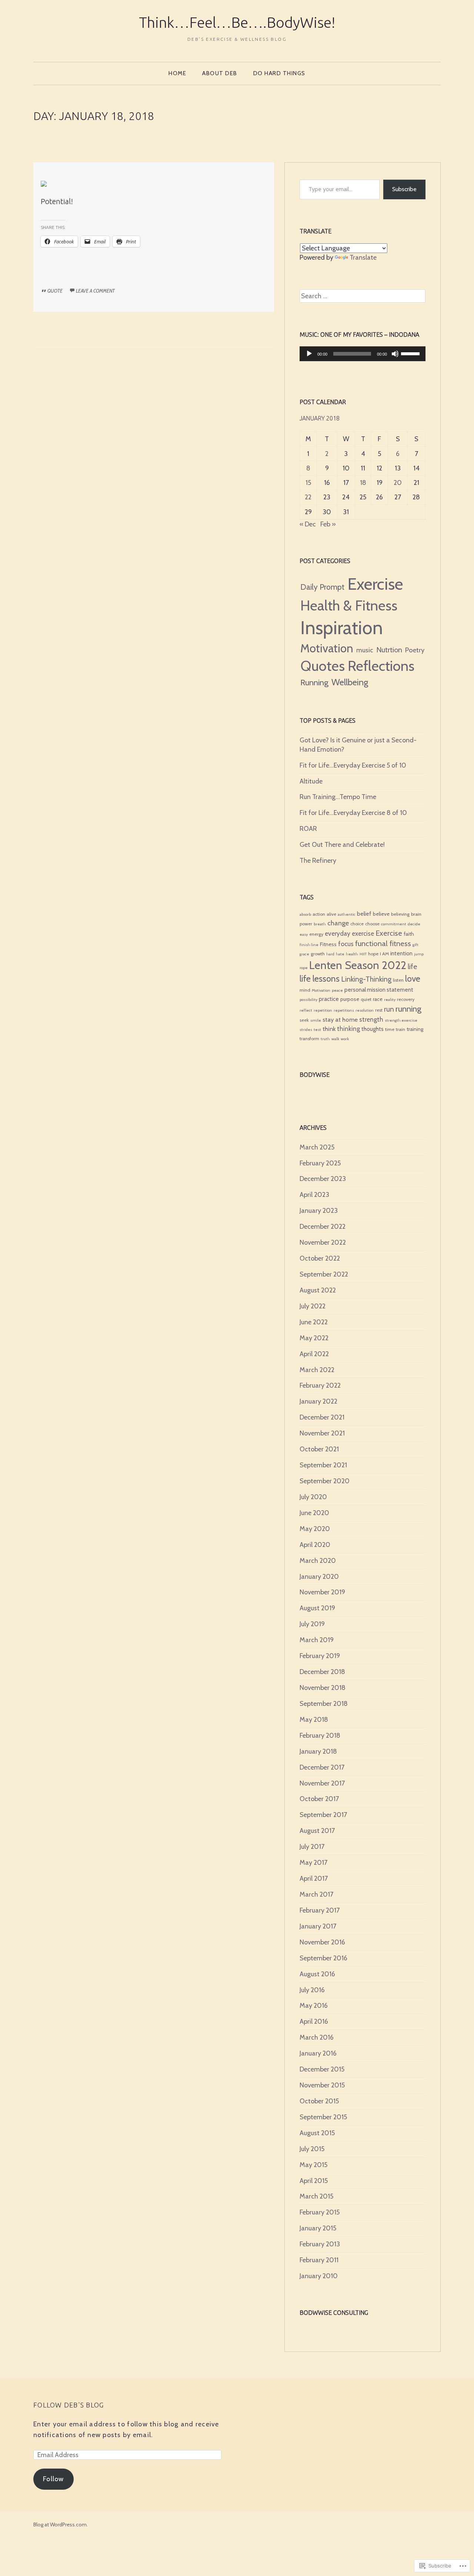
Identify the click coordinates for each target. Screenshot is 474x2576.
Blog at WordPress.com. (61, 2525)
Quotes (323, 666)
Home (177, 73)
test (317, 1030)
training (415, 1029)
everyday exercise (349, 933)
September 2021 (323, 1465)
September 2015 (323, 2117)
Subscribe (404, 189)
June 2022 (314, 1322)
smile (316, 1020)
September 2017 (323, 1815)
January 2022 (318, 1401)
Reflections (381, 666)
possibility (308, 1000)
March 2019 (317, 1640)
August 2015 (317, 2133)
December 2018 (322, 1672)
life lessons (320, 979)
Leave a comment (95, 291)
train (400, 1029)
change (338, 923)
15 (308, 483)
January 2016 (318, 2053)
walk (335, 1039)
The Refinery (318, 861)
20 (398, 483)
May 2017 (313, 1863)
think (329, 1029)
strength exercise (401, 1020)
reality (390, 1000)
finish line (309, 945)
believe (381, 914)
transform (309, 1039)
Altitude (311, 781)
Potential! (57, 201)
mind (305, 990)
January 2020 (319, 1577)
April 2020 (315, 1545)
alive (331, 914)
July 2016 (312, 1990)
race (378, 999)
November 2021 (322, 1433)
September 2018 (324, 1704)
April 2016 (314, 2021)
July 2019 (312, 1624)
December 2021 (322, 1417)
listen (398, 980)
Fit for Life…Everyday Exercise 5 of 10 (353, 765)
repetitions (344, 1010)
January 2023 (319, 1211)
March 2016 (317, 2037)
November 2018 (323, 1688)
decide (414, 924)
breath (320, 924)
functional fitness (383, 943)
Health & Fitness (349, 605)
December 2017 (322, 1767)
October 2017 (319, 1799)
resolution (365, 1010)
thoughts (373, 1029)
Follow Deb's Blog (69, 2405)
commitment (394, 924)
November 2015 (322, 2085)
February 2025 (320, 1163)
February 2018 (320, 1735)
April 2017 (314, 1878)
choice (357, 924)
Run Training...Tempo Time (338, 797)
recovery (406, 999)
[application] (363, 354)
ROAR (308, 829)
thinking (348, 1029)
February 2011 (319, 2260)
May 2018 (314, 1720)
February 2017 (320, 1910)
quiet (366, 999)
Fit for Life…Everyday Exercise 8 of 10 (353, 813)
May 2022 (314, 1338)
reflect (306, 1010)
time (390, 1029)
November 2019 (322, 1592)
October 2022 (320, 1258)
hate (340, 954)
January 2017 (318, 1926)
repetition (323, 1010)
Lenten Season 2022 (358, 965)
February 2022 (320, 1385)
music (365, 650)
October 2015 (319, 2101)
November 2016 (322, 1942)
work (345, 1039)
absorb (305, 914)
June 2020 (314, 1513)
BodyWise (315, 1075)
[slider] (411, 353)
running (408, 1009)
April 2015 (314, 2181)
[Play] (309, 354)
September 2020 (325, 1481)
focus (346, 944)
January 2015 (318, 2228)
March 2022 (317, 1370)
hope (373, 954)
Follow (54, 2479)
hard (330, 954)
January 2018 (318, 1751)
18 (363, 483)
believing (400, 914)
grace (304, 954)
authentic (347, 914)
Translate (363, 257)
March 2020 (318, 1561)
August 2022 (318, 1290)
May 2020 (315, 1529)
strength (371, 1019)
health (352, 954)
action (319, 914)
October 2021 (319, 1449)
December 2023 (323, 1179)
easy (304, 934)
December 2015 (322, 2069)
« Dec (308, 524)
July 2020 (313, 1497)
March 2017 (316, 1894)
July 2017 (312, 1847)
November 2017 (322, 1783)
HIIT (363, 954)
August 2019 (317, 1608)
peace (337, 990)
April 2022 (314, 1354)
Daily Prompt (322, 587)
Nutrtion (389, 650)
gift (415, 945)
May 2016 (314, 2006)
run (389, 1009)
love (413, 979)
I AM (384, 954)
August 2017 (317, 1831)
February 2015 (320, 2212)
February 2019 (320, 1656)
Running (314, 682)
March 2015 (316, 2196)
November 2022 (323, 1242)
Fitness (328, 944)
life (412, 967)
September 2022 (324, 1274)
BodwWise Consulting (334, 2313)
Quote (55, 291)
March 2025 (317, 1147)
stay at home (340, 1019)
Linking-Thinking (366, 979)
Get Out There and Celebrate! (342, 845)
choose (372, 924)
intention (401, 953)
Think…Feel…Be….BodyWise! (237, 22)
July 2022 (313, 1306)
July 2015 (312, 2149)
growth (318, 954)
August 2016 (317, 1974)
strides (306, 1030)
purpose (350, 999)
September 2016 (323, 1958)
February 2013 (320, 2244)
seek (304, 1020)
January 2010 (319, 2276)
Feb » (328, 524)
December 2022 (323, 1227)
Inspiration (342, 628)
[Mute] (395, 354)
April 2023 (314, 1195)
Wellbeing (350, 682)
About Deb (220, 73)
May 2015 (313, 2165)
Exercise (375, 584)
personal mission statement (379, 990)
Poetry (415, 650)
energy (316, 934)
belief (364, 914)
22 (308, 497)
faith (409, 934)
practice (329, 999)
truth (325, 1039)
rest (379, 1010)
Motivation (327, 648)
